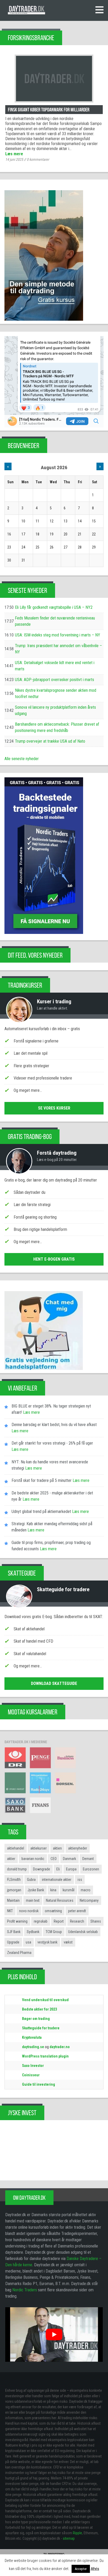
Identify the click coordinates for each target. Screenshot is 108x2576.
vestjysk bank (47, 1942)
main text (33, 1900)
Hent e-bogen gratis (54, 1259)
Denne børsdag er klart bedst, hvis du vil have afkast (54, 1425)
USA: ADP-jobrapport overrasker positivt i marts (55, 680)
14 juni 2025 (14, 159)
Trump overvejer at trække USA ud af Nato (50, 741)
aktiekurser (39, 1848)
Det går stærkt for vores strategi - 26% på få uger (52, 1443)
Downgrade (42, 1869)
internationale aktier (57, 1880)
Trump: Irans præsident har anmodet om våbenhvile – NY (58, 649)
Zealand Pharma (19, 1953)
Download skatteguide (54, 1683)
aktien (57, 1848)
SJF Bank (14, 1932)
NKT (10, 1911)
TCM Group (54, 1932)
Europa (71, 1869)
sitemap (69, 2538)
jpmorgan (14, 1890)
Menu (99, 10)
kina (53, 1890)
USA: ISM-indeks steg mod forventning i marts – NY (58, 635)
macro (86, 1890)
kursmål (69, 1890)
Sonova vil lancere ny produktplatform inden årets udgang (55, 710)
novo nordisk (29, 1911)
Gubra (31, 1880)
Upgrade (13, 1942)
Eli (58, 1869)
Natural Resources (60, 1900)
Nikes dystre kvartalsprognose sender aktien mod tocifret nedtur (56, 693)
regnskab (41, 1921)
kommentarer (38, 159)
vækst (68, 1942)
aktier (11, 1859)
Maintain (13, 1900)
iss (80, 1880)
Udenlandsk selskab (83, 1932)
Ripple (77, 2533)
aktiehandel (16, 1848)
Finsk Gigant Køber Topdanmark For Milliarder (49, 110)
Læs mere (14, 154)
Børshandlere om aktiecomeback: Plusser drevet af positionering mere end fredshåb (57, 727)
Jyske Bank (36, 1890)
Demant (88, 1859)
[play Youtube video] (54, 2334)
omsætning (53, 1911)
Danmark (69, 1859)
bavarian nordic (33, 1859)
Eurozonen (91, 1869)
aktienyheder (78, 1848)
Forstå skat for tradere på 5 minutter (42, 1480)
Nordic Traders (25, 2290)
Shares (96, 1921)
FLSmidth (14, 1880)
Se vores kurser (54, 1108)
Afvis (95, 2569)
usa (28, 1942)
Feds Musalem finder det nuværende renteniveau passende (55, 621)
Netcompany (89, 1900)
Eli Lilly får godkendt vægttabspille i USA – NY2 (54, 607)
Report (59, 1921)
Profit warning (17, 1921)
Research (77, 1921)
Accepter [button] (81, 2569)
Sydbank (33, 1932)
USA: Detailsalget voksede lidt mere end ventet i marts (55, 666)
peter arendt (77, 1911)
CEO (54, 1859)
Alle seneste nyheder (22, 759)
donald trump (17, 1869)
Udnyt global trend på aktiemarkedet (41, 1511)
